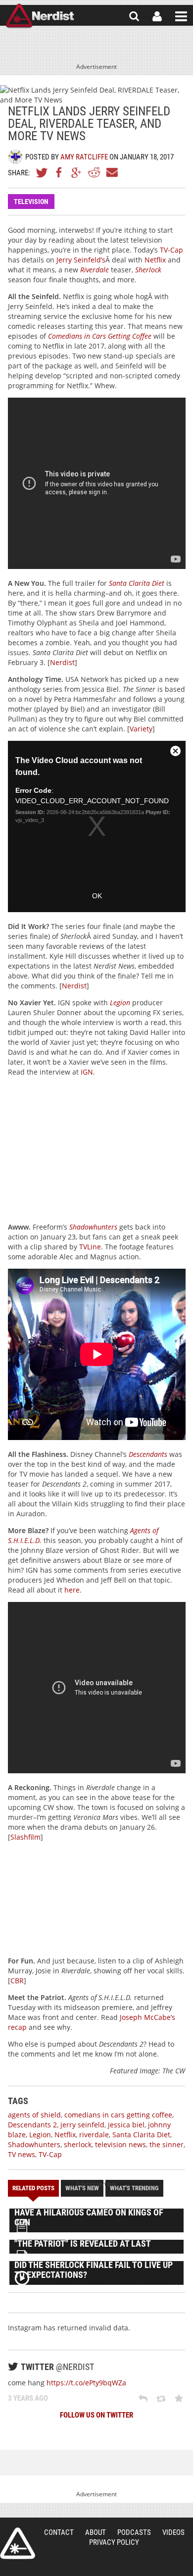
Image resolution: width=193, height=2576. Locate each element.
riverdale (94, 2135)
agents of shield (34, 2115)
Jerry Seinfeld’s (81, 260)
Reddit (94, 172)
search (134, 16)
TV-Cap (171, 250)
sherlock (78, 2144)
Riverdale (95, 270)
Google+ (77, 172)
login (157, 16)
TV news (22, 2154)
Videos (173, 2532)
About (96, 2532)
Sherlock (148, 270)
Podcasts (134, 2532)
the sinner (167, 2144)
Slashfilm (25, 1837)
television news (121, 2144)
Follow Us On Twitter (96, 2415)
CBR (17, 1981)
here (72, 1590)
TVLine (90, 1247)
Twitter (42, 172)
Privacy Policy (114, 2542)
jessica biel (126, 2125)
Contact (59, 2532)
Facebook (59, 172)
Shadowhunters (93, 1227)
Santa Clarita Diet (141, 2135)
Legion (120, 1003)
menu (181, 16)
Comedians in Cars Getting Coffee (100, 336)
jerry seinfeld (82, 2125)
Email (111, 172)
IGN (87, 1072)
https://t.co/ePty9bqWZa (86, 2383)
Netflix (155, 260)
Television (31, 202)
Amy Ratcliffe (84, 157)
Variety (141, 729)
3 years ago (28, 2398)
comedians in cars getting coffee (118, 2115)
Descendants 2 (32, 2125)
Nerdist (40, 16)
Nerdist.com (18, 2543)
